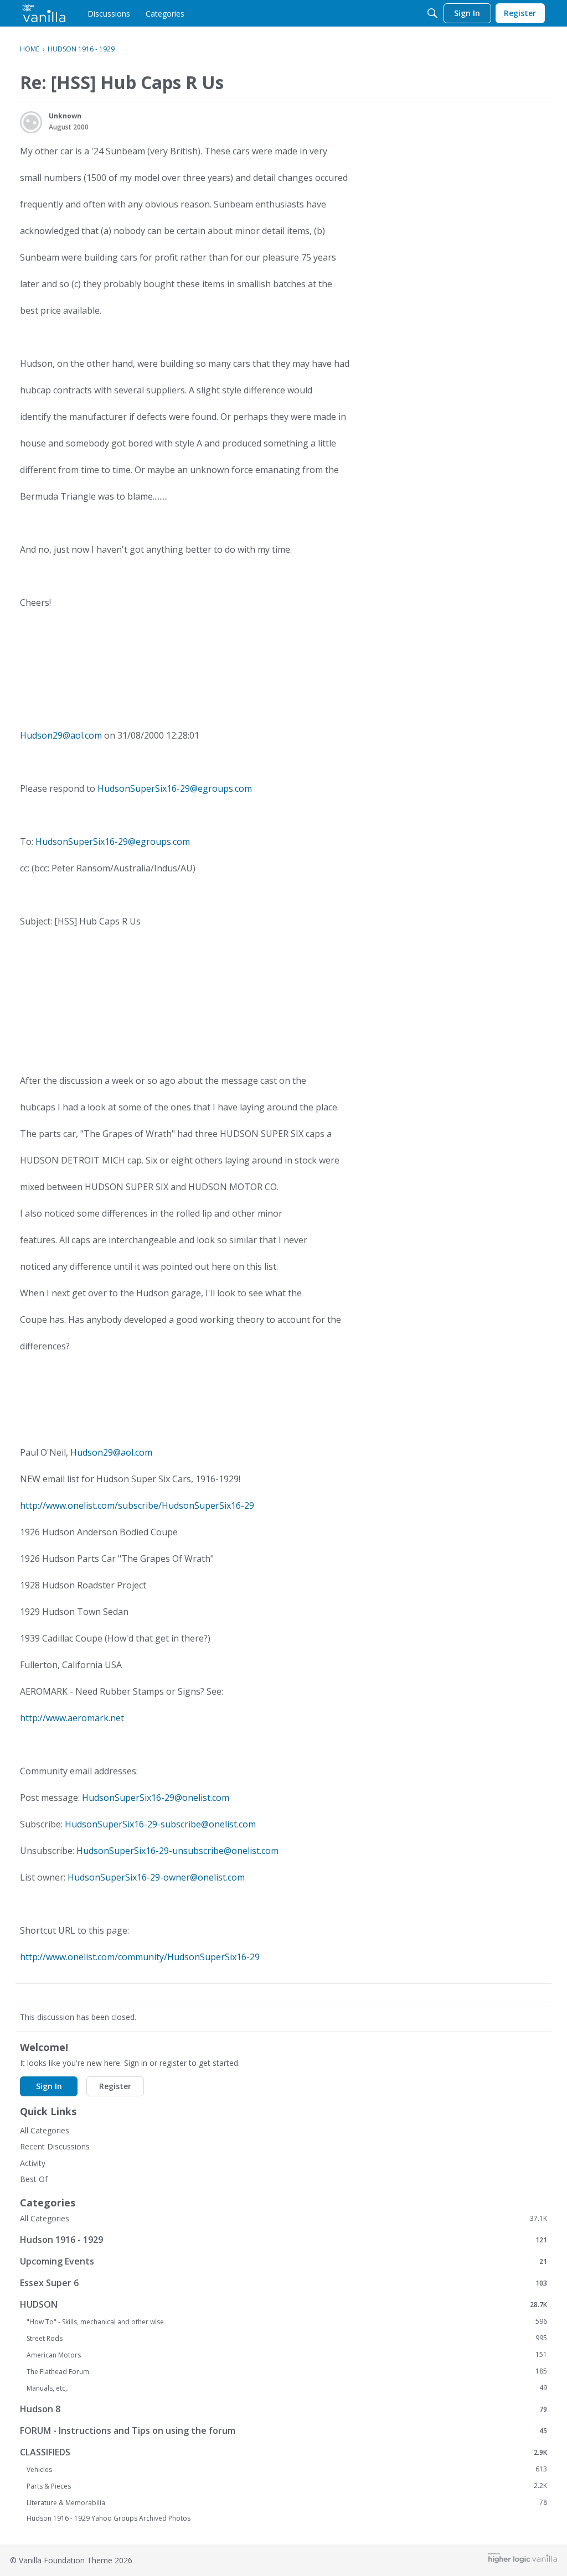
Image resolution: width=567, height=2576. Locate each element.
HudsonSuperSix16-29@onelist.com (156, 1798)
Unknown (65, 116)
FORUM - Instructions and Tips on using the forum (283, 2430)
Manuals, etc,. (287, 2388)
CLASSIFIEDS (283, 2452)
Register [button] (115, 2086)
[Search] (432, 13)
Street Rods (287, 2338)
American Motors (287, 2355)
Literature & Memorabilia (287, 2502)
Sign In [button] (49, 2086)
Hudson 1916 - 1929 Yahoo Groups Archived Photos (109, 2518)
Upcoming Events (283, 2261)
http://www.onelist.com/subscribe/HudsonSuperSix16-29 (137, 1505)
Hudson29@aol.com (61, 735)
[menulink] (109, 13)
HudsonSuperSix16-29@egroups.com (175, 788)
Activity (33, 2163)
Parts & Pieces (287, 2486)
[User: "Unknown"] (31, 122)
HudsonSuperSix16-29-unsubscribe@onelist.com (177, 1851)
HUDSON (283, 2304)
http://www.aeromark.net (72, 1718)
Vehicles (287, 2469)
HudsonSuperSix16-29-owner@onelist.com (156, 1877)
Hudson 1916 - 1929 (283, 2239)
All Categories (45, 2130)
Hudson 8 (283, 2409)
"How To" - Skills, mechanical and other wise (287, 2321)
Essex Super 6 (283, 2282)
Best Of (34, 2179)
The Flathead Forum (287, 2371)
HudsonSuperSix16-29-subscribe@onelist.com (160, 1824)
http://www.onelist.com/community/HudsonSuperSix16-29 (140, 1957)
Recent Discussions (55, 2146)
